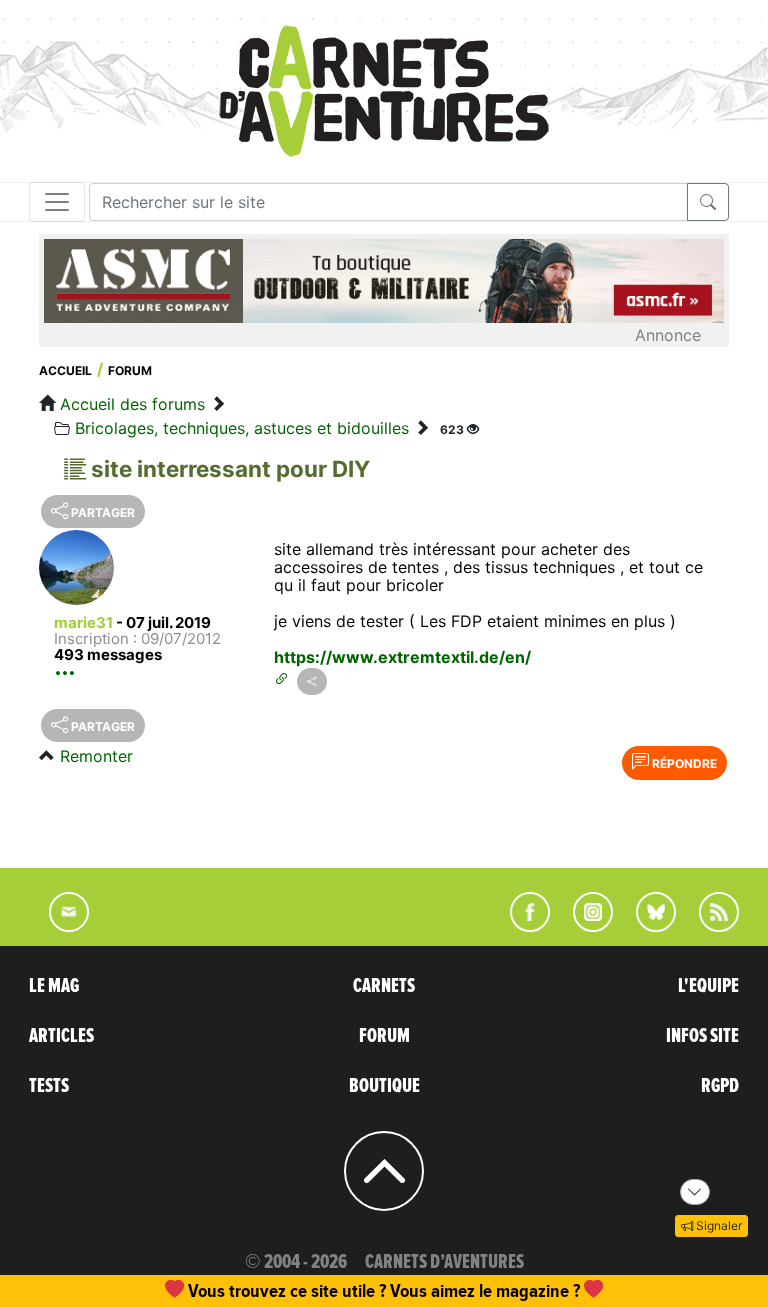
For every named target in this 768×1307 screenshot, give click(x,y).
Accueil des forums (132, 404)
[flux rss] (709, 926)
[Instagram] (584, 926)
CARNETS (384, 986)
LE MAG (54, 986)
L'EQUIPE (708, 986)
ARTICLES (61, 1036)
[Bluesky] (646, 926)
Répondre (683, 763)
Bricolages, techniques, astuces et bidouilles (242, 428)
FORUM (384, 1036)
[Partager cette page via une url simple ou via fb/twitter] (312, 681)
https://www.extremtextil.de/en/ (402, 657)
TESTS (49, 1086)
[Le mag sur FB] (521, 926)
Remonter (96, 756)
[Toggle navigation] (57, 202)
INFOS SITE (702, 1036)
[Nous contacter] (59, 926)
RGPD (720, 1086)
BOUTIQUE (384, 1086)
